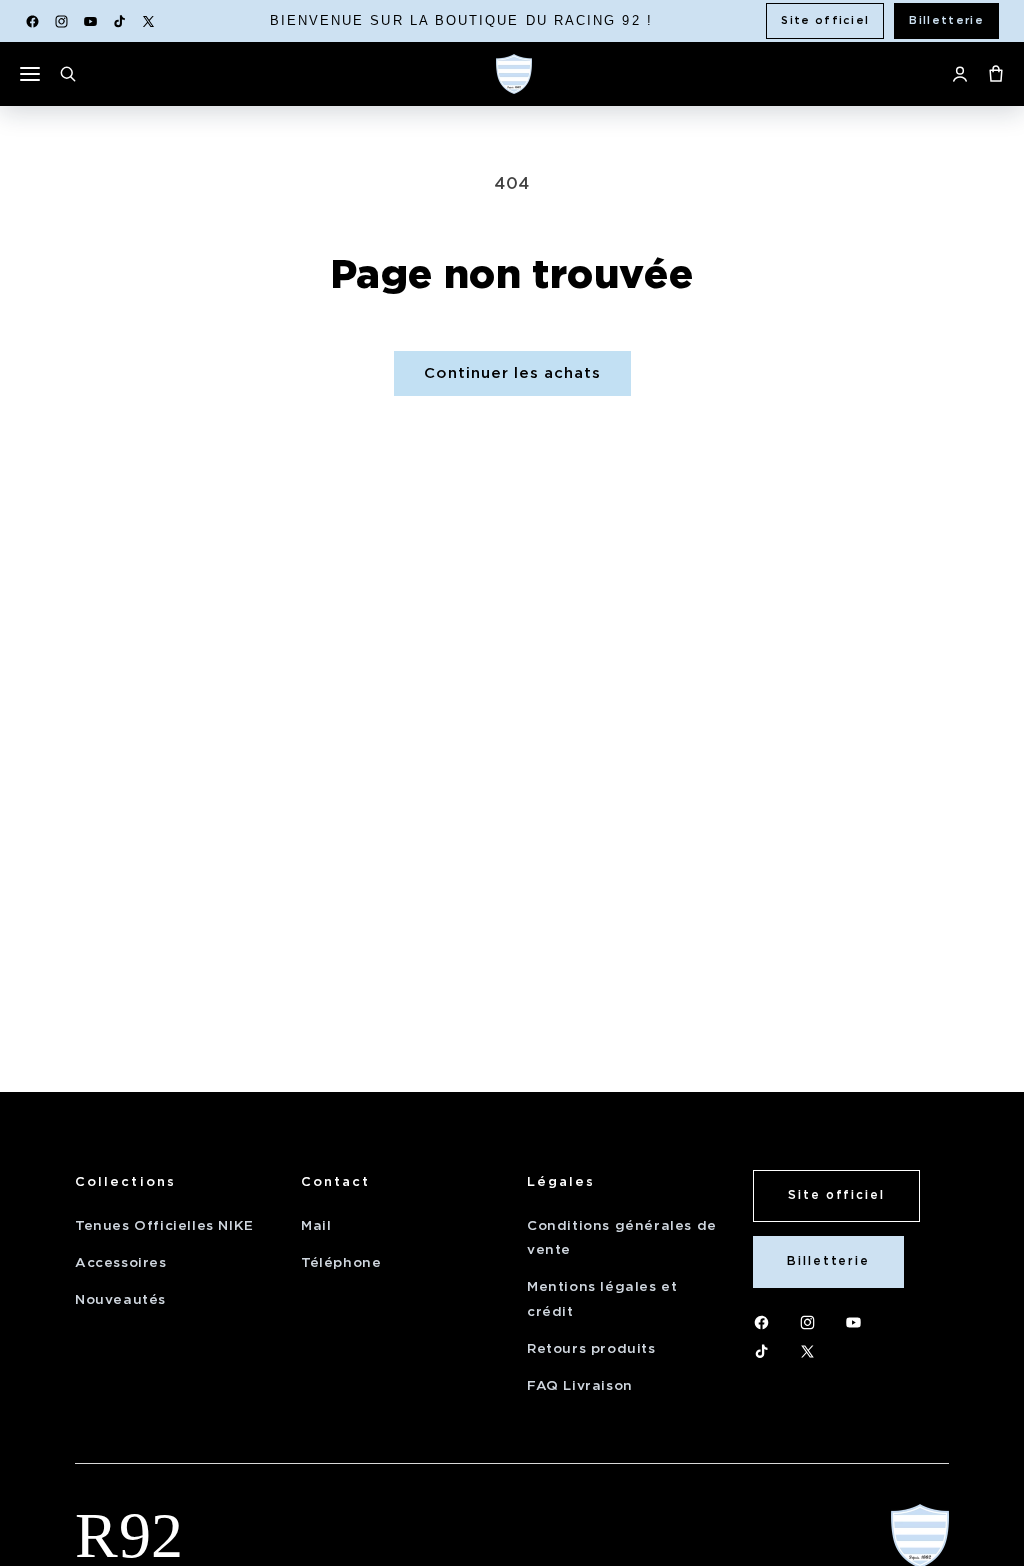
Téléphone (341, 1262)
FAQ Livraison (580, 1385)
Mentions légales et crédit (602, 1298)
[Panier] (996, 74)
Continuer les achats (512, 373)
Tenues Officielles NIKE (164, 1225)
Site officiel (825, 20)
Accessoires (121, 1262)
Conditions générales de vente (622, 1237)
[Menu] (30, 74)
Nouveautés (120, 1299)
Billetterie (946, 20)
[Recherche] (68, 74)
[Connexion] (960, 74)
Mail (316, 1225)
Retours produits (591, 1348)
